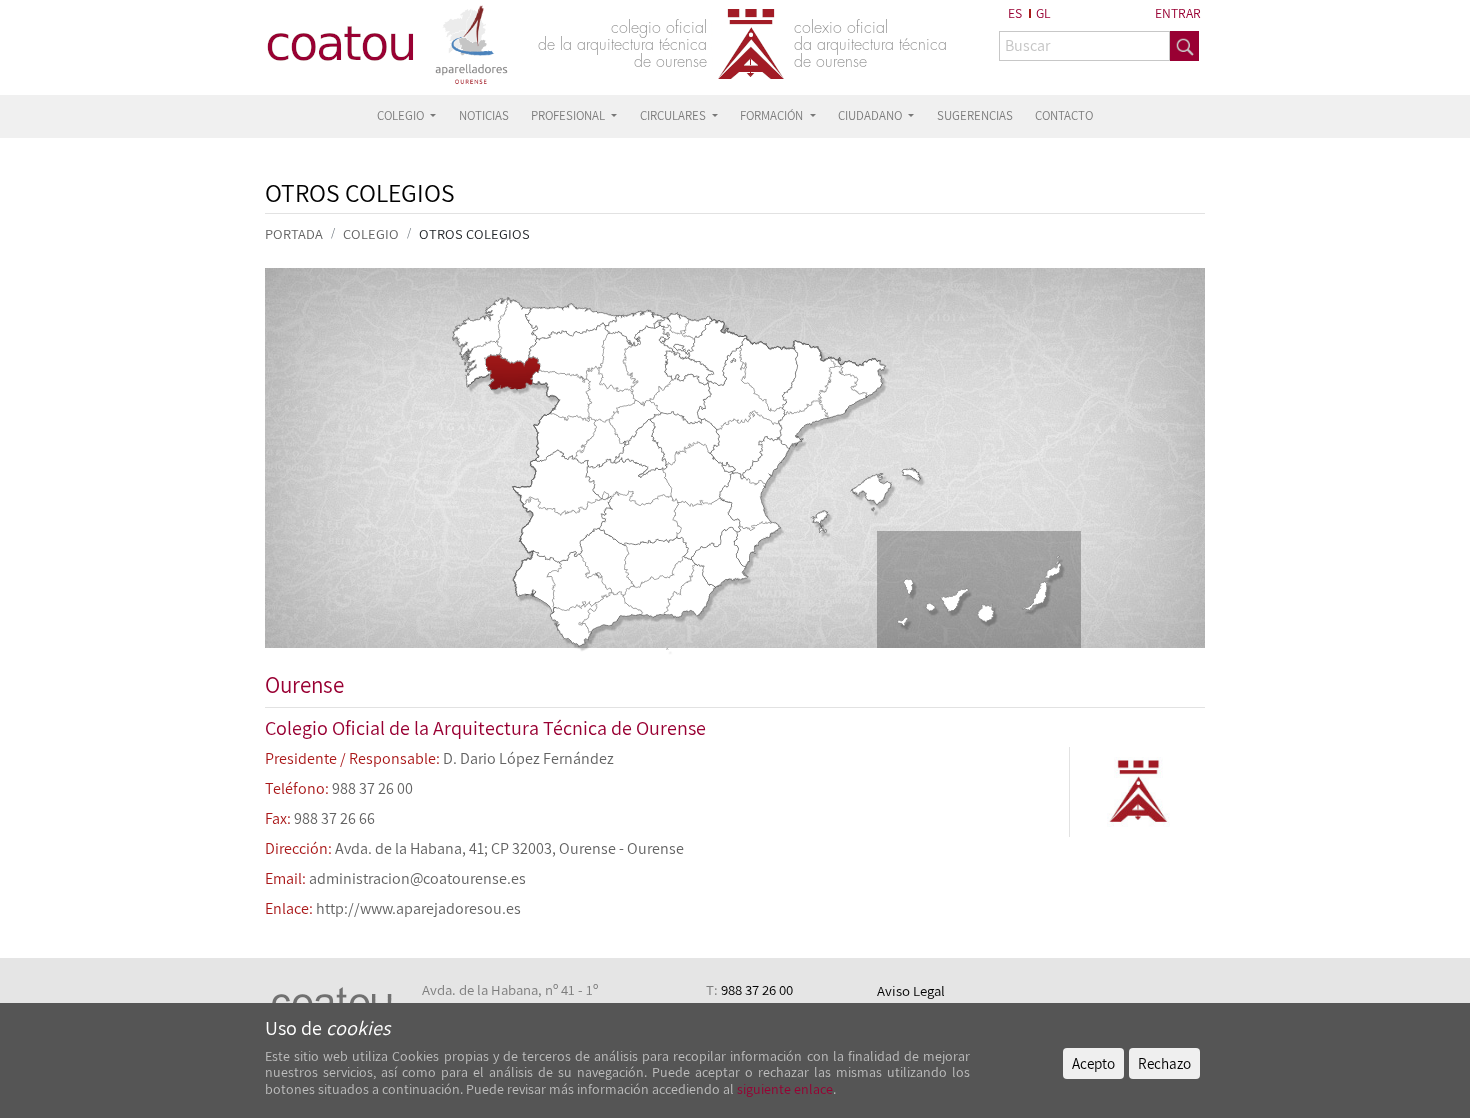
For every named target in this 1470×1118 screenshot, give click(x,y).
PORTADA (294, 233)
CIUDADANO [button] (871, 115)
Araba (676, 341)
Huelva (537, 581)
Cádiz (572, 624)
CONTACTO (1064, 115)
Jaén (656, 561)
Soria (680, 399)
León (568, 351)
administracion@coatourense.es (417, 878)
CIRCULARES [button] (674, 115)
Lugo (517, 332)
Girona (858, 375)
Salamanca (562, 437)
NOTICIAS (484, 115)
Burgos (647, 363)
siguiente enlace (783, 1089)
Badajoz (564, 528)
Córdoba (607, 562)
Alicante (757, 544)
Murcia (719, 556)
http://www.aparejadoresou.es (418, 908)
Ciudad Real (640, 517)
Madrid (639, 448)
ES (1015, 13)
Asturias (570, 318)
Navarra (717, 352)
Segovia (635, 423)
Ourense (513, 371)
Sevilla (579, 581)
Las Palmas (1020, 590)
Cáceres (556, 482)
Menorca (907, 474)
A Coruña (479, 329)
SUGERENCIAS (975, 115)
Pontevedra (479, 367)
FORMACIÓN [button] (773, 115)
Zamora (560, 395)
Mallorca (870, 505)
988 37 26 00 (757, 989)
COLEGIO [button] (402, 115)
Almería (689, 591)
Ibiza (818, 522)
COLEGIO (371, 233)
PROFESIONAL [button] (569, 115)
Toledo (628, 482)
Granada (659, 586)
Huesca (768, 375)
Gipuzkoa (697, 328)
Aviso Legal (911, 990)
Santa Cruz (934, 602)
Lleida (808, 377)
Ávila (600, 443)
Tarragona (803, 424)
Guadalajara (685, 438)
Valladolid (611, 394)
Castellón (765, 461)
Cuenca (696, 474)
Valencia (745, 500)
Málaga (612, 611)
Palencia (617, 362)
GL (1043, 13)
